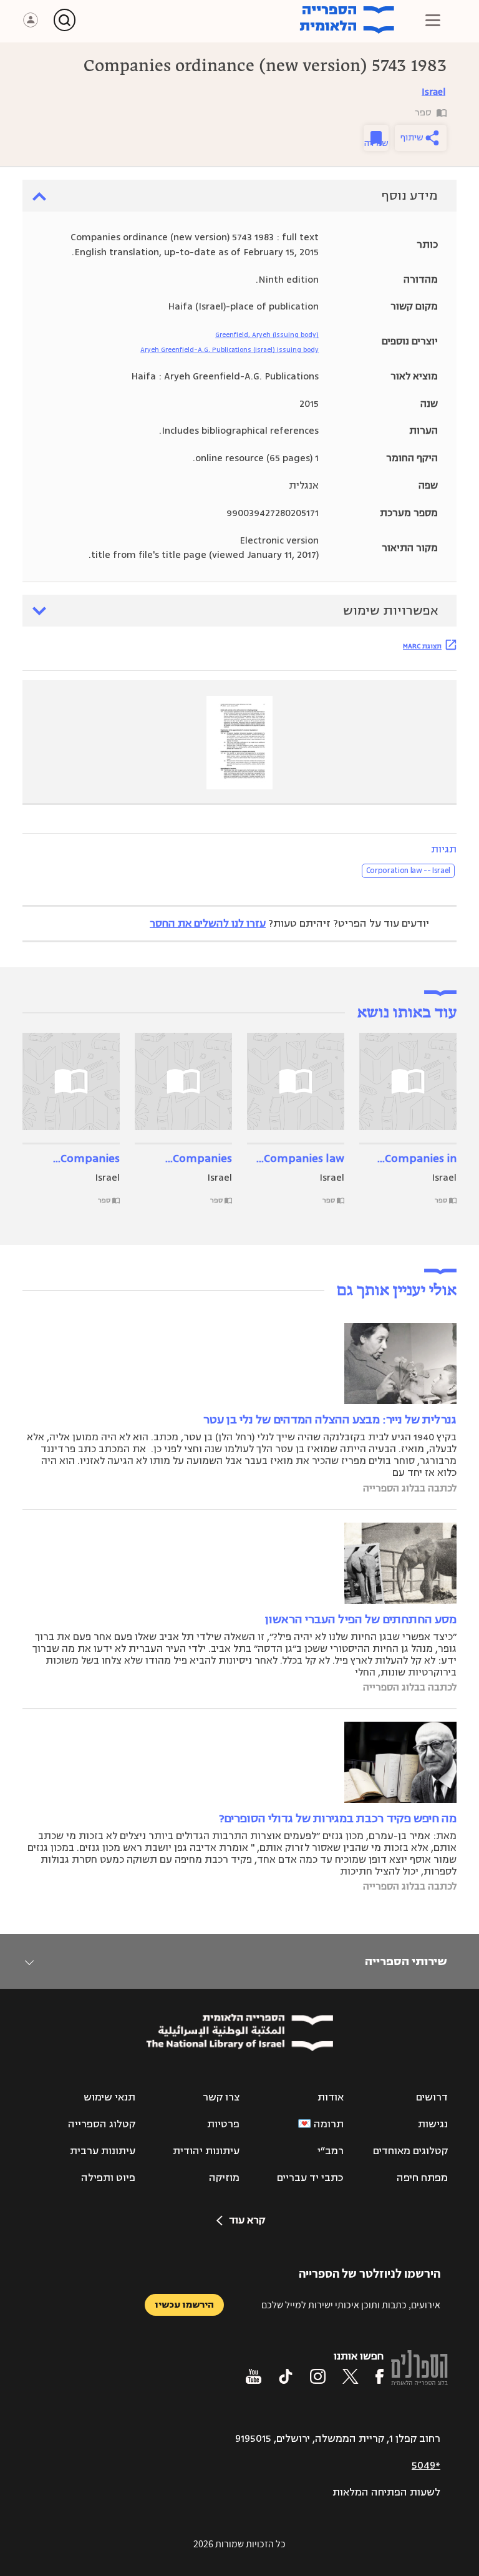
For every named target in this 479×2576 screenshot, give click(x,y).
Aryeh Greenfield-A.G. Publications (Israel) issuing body (230, 350)
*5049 (426, 2466)
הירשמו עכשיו (184, 2305)
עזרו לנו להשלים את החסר (208, 924)
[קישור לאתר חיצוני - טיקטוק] (286, 2376)
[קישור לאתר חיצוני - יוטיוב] (254, 2376)
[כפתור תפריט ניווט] (433, 20)
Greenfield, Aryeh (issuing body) (267, 335)
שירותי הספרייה (406, 1961)
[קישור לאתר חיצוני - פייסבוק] (380, 2376)
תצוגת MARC (422, 646)
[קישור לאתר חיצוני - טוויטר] (351, 2376)
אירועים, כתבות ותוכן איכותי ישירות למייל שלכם (351, 2305)
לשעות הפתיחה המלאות (386, 2492)
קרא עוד (247, 2220)
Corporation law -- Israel (408, 871)
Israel (433, 92)
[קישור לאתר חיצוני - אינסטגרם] (318, 2376)
